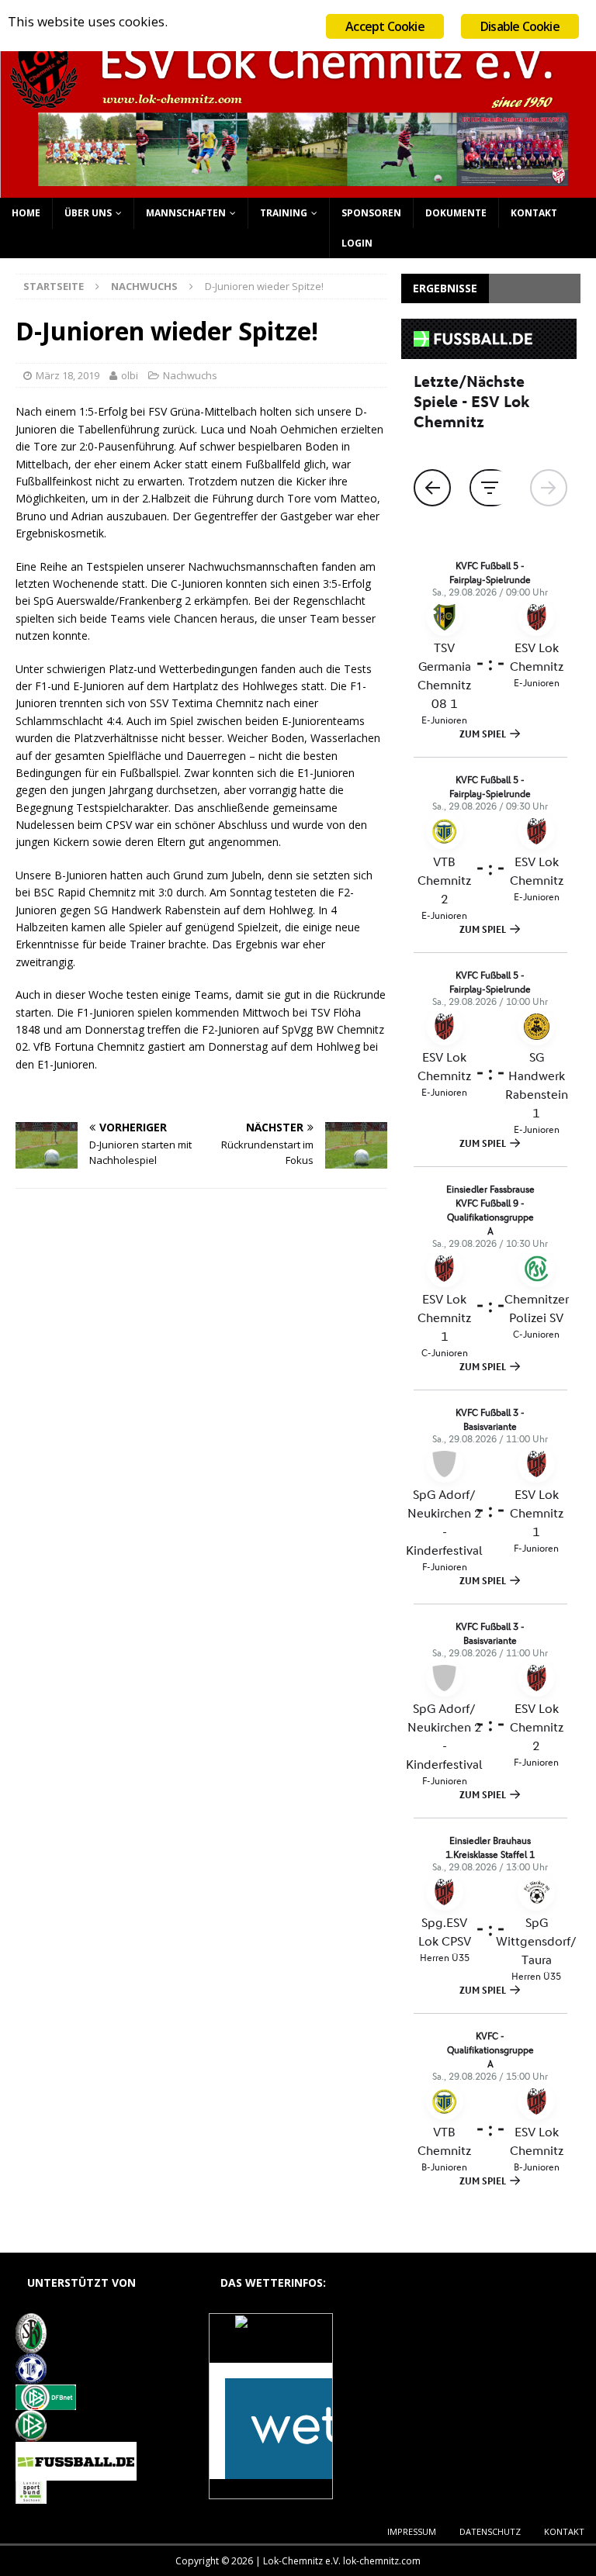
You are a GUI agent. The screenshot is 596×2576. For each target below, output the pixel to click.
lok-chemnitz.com (382, 2561)
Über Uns (88, 213)
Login (357, 243)
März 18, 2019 (68, 375)
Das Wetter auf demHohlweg (270, 2346)
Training (284, 213)
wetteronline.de (288, 2490)
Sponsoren (371, 213)
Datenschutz (490, 2531)
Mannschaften (186, 213)
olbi (130, 375)
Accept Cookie (385, 26)
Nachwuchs (190, 375)
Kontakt (534, 213)
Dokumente (456, 213)
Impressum (412, 2531)
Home (26, 213)
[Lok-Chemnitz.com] (298, 189)
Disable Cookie (520, 26)
